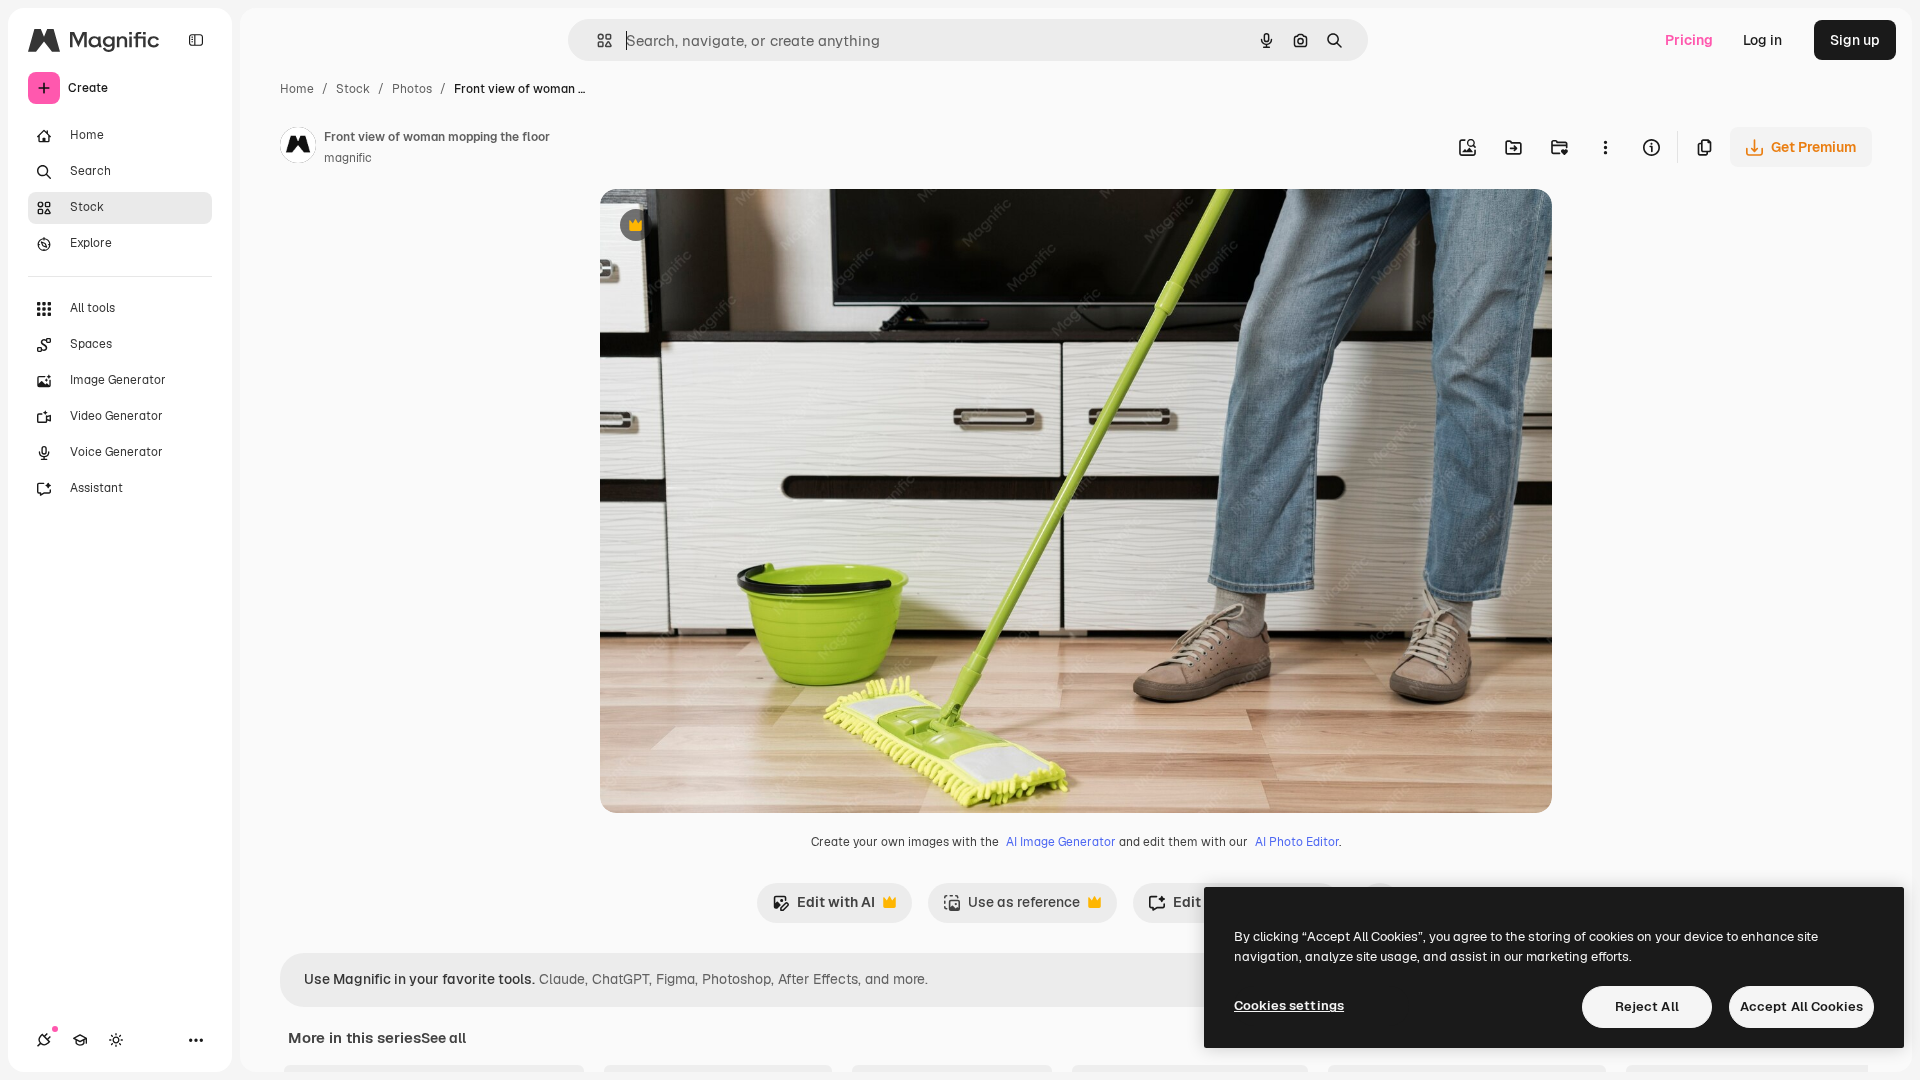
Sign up (1855, 40)
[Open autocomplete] (596, 40)
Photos (412, 89)
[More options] (1605, 147)
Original (728, 227)
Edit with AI (823, 907)
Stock (353, 89)
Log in (1762, 40)
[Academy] (80, 1040)
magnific (348, 158)
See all (443, 1038)
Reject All (1647, 1006)
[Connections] (44, 1040)
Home (297, 89)
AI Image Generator (1061, 842)
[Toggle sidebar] (196, 40)
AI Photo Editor (1297, 842)
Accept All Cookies (1801, 1006)
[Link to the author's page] (298, 148)
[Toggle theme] (116, 1040)
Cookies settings (1289, 1005)
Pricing (1689, 40)
